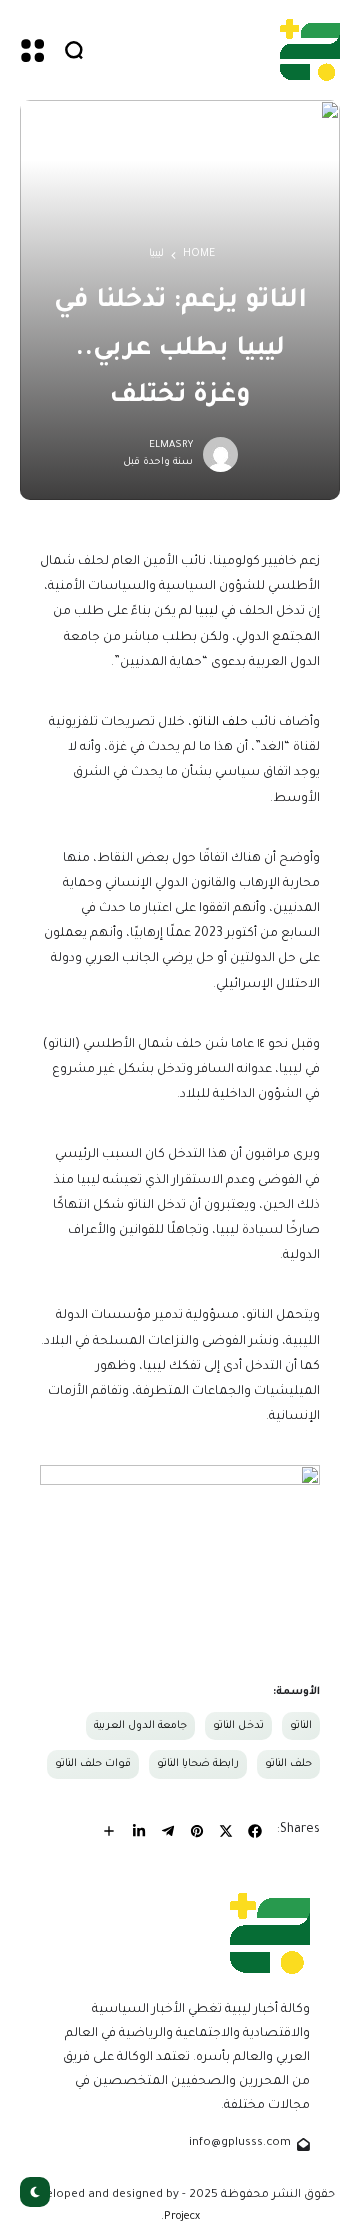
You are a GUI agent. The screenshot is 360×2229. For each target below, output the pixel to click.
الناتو (301, 1726)
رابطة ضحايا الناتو (198, 1764)
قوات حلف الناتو (93, 1764)
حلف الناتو (220, 723)
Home (199, 254)
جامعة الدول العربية (140, 1726)
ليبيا (156, 254)
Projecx (182, 2217)
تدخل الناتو (238, 1726)
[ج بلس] (310, 49)
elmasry (171, 445)
